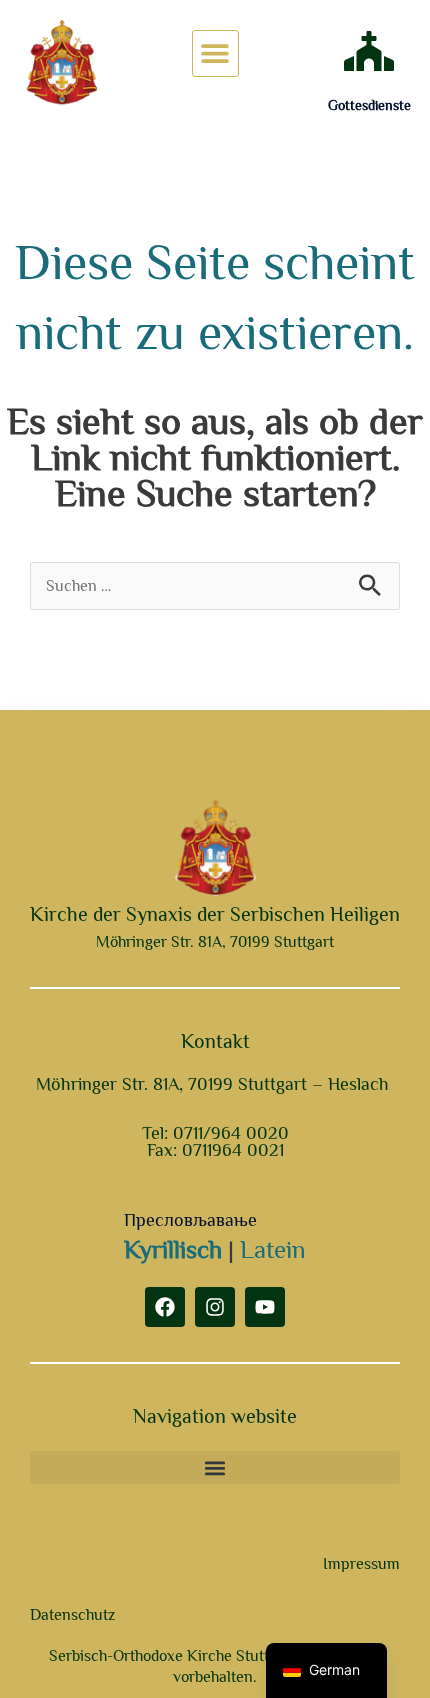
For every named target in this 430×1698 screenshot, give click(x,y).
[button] (215, 53)
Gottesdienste (369, 105)
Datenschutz (72, 1615)
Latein (273, 1249)
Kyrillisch (173, 1249)
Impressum (361, 1564)
